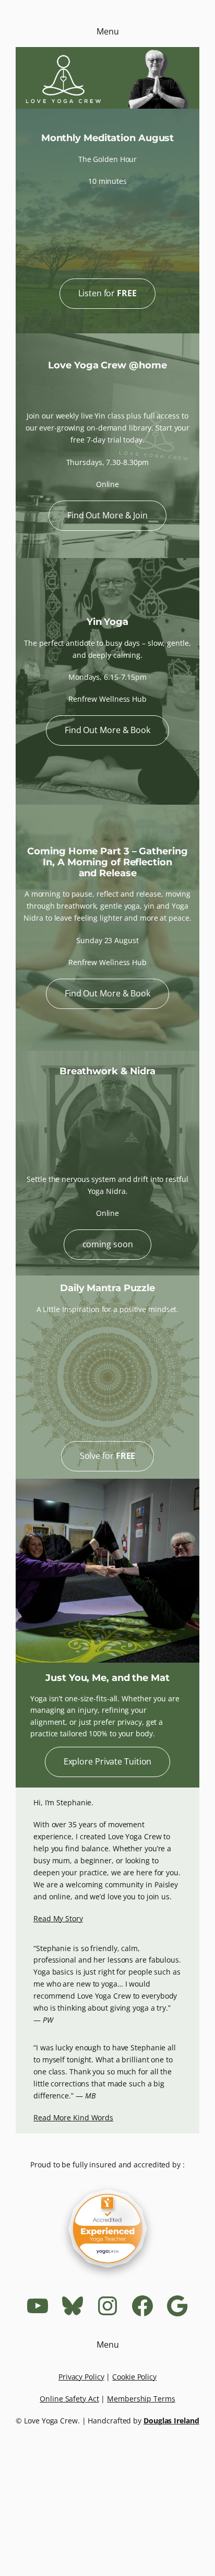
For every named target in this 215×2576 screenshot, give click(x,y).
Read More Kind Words (73, 2117)
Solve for (108, 1456)
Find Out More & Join (107, 515)
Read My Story (58, 1918)
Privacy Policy (81, 2377)
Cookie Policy (134, 2377)
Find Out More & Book (107, 730)
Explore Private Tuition (108, 1761)
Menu (108, 31)
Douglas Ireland (171, 2421)
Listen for (107, 293)
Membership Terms (141, 2399)
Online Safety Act (69, 2399)
